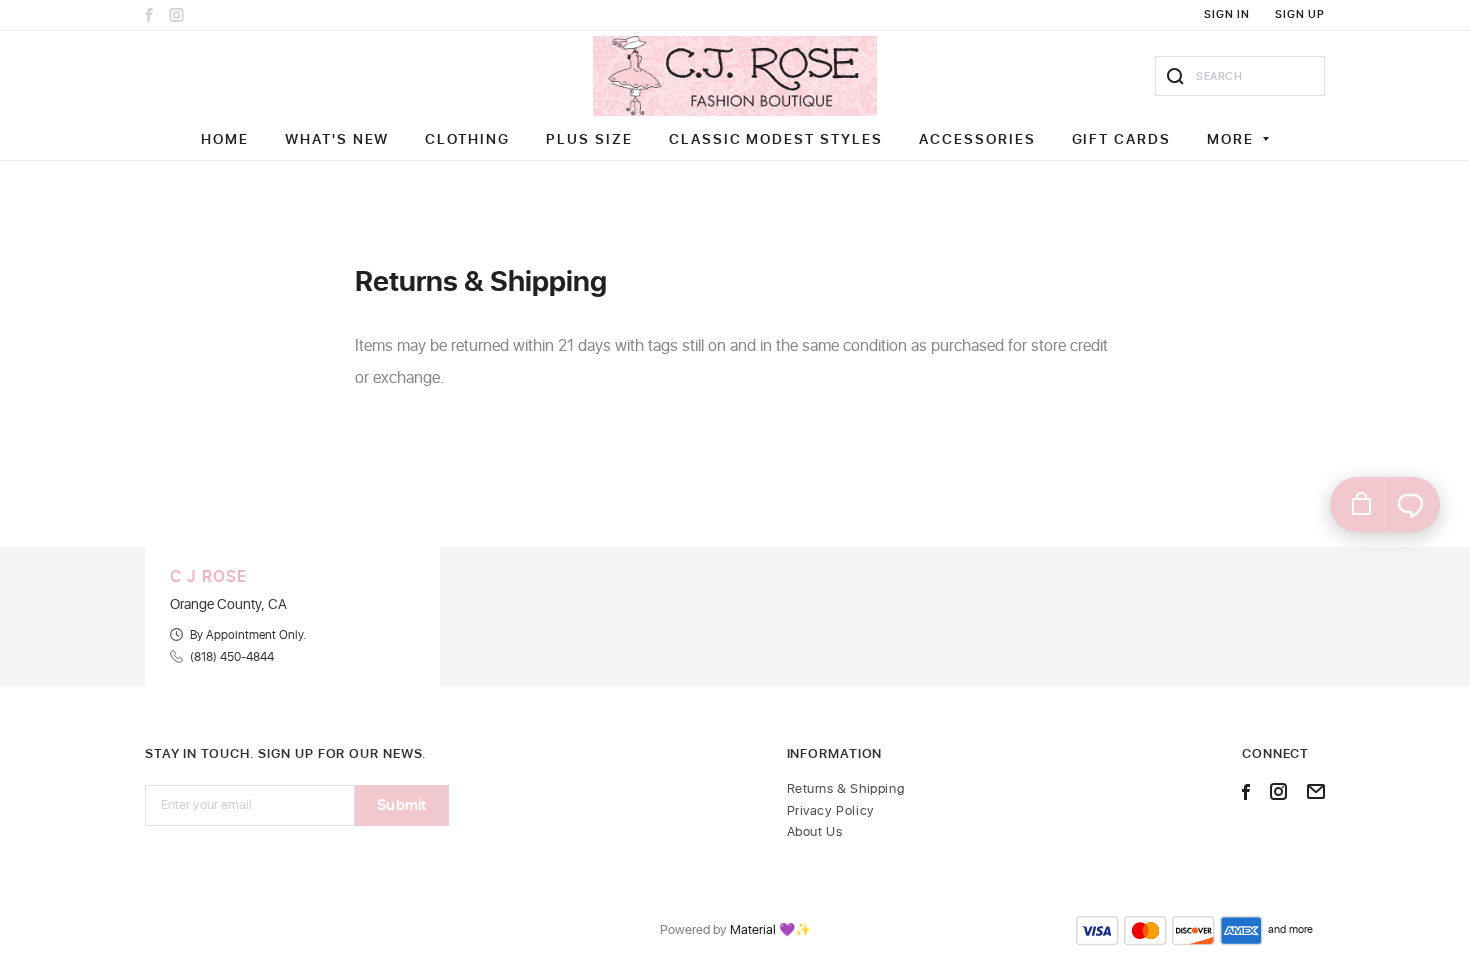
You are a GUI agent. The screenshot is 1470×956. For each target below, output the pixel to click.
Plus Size (589, 139)
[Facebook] (149, 15)
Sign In (1227, 14)
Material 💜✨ (770, 931)
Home (225, 139)
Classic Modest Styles (776, 139)
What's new (337, 139)
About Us (815, 832)
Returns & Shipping (846, 789)
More (1230, 139)
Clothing (467, 139)
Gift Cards (1122, 139)
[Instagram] (176, 15)
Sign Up (1300, 14)
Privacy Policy (831, 811)
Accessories (977, 139)
